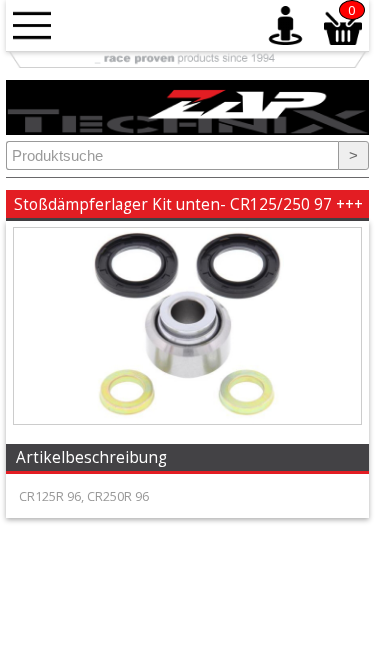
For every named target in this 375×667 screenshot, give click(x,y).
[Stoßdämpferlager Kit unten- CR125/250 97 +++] (188, 419)
